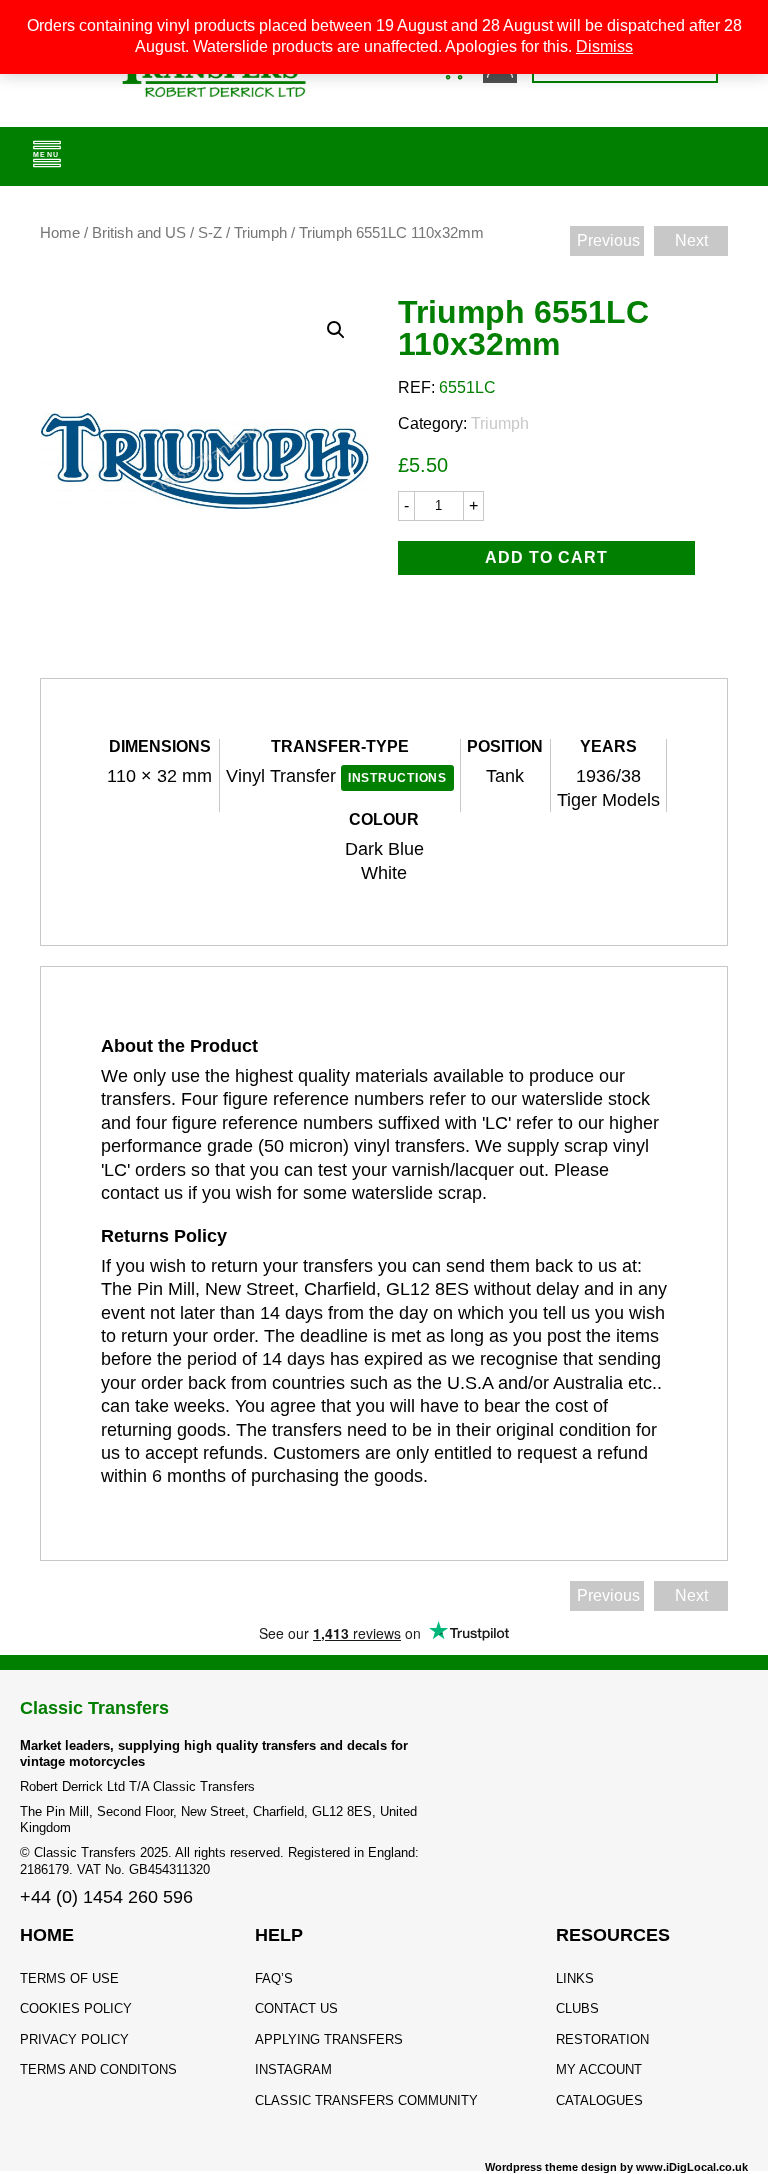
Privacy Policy (74, 2039)
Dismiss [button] (604, 46)
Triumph (260, 233)
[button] (336, 330)
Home (60, 233)
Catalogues (599, 2100)
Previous (608, 240)
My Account (599, 2069)
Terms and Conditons (98, 2069)
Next (691, 240)
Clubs (577, 2008)
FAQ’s (274, 1978)
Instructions (397, 778)
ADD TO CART (546, 557)
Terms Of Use (69, 1978)
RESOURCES (613, 1935)
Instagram (293, 2069)
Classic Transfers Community (366, 2100)
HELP (279, 1935)
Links (575, 1978)
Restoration (602, 2039)
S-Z (210, 233)
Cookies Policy (76, 2008)
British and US (139, 233)
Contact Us (296, 2008)
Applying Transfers (329, 2039)
